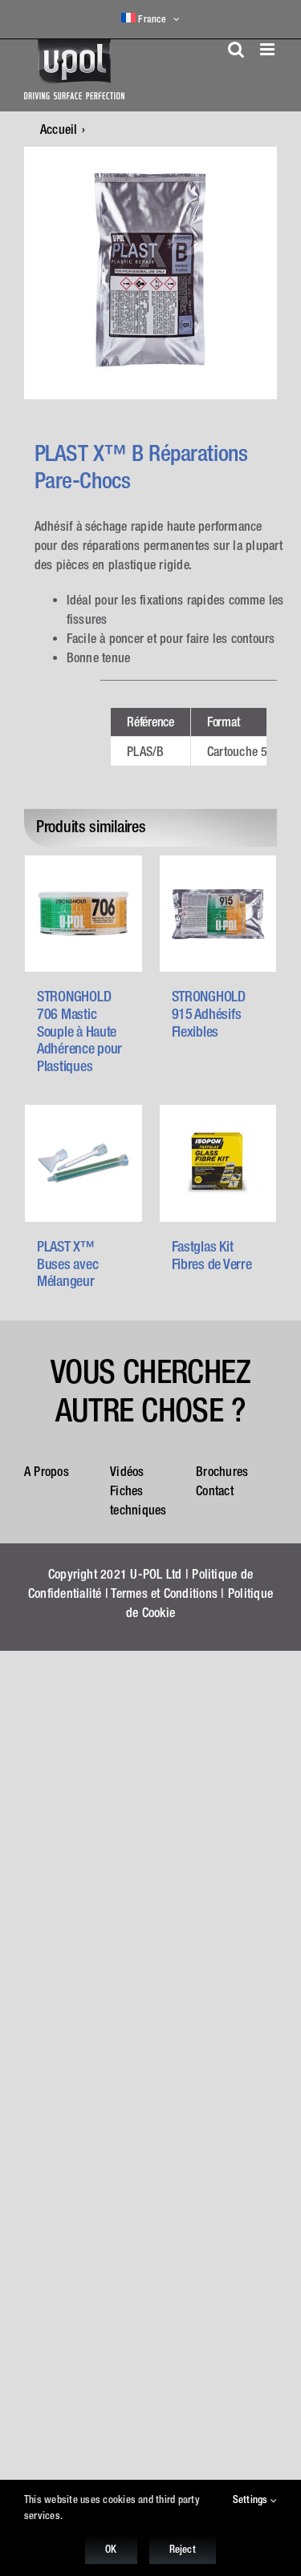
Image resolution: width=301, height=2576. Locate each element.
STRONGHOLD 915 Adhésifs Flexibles (209, 1013)
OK (111, 2549)
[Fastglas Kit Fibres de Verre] (218, 1163)
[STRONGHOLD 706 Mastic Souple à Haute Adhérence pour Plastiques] (83, 914)
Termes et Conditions (164, 1593)
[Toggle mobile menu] (268, 49)
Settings (252, 2499)
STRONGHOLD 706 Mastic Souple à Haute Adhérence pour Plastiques (79, 1031)
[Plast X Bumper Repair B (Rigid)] (150, 273)
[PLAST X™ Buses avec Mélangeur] (83, 1163)
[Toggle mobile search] (236, 49)
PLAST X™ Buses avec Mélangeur (67, 1264)
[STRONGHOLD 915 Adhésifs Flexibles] (218, 914)
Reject (183, 2549)
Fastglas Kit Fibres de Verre (212, 1255)
